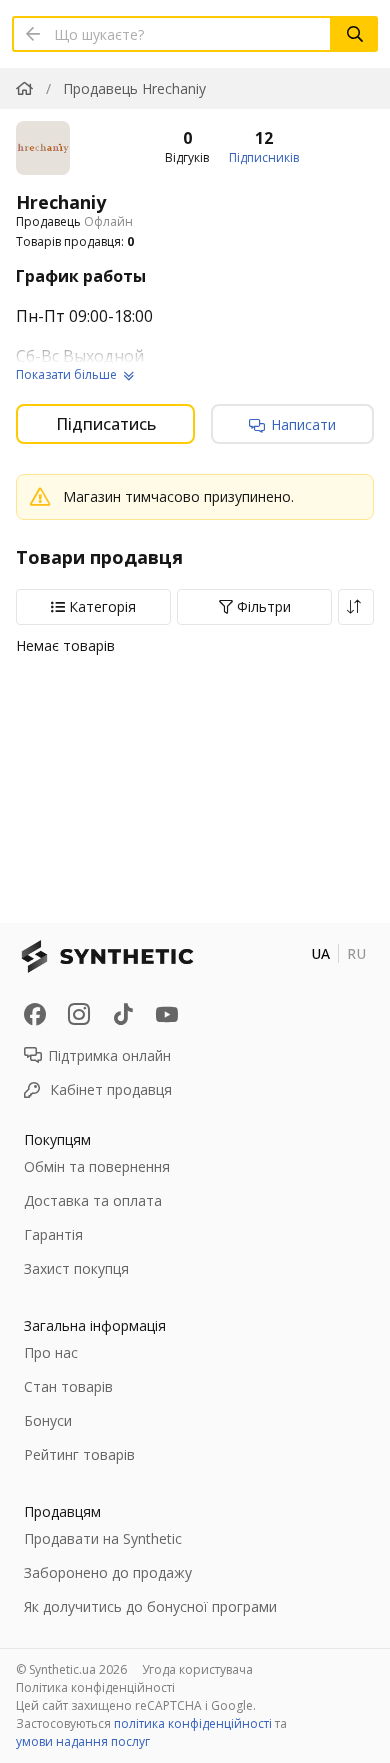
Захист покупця (76, 1268)
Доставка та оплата (93, 1200)
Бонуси (48, 1420)
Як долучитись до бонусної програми (150, 1606)
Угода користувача (197, 1669)
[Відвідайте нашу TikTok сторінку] (123, 1014)
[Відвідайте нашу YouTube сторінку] (167, 1014)
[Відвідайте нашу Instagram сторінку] (79, 1014)
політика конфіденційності (193, 1723)
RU (356, 953)
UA (320, 953)
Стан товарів (68, 1386)
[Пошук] (355, 34)
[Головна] (24, 88)
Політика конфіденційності (95, 1687)
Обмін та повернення (97, 1166)
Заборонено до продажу (108, 1572)
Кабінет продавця (111, 1089)
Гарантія (53, 1234)
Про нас (51, 1352)
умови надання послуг (83, 1741)
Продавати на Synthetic (103, 1538)
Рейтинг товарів (79, 1454)
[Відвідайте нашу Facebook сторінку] (35, 1014)
